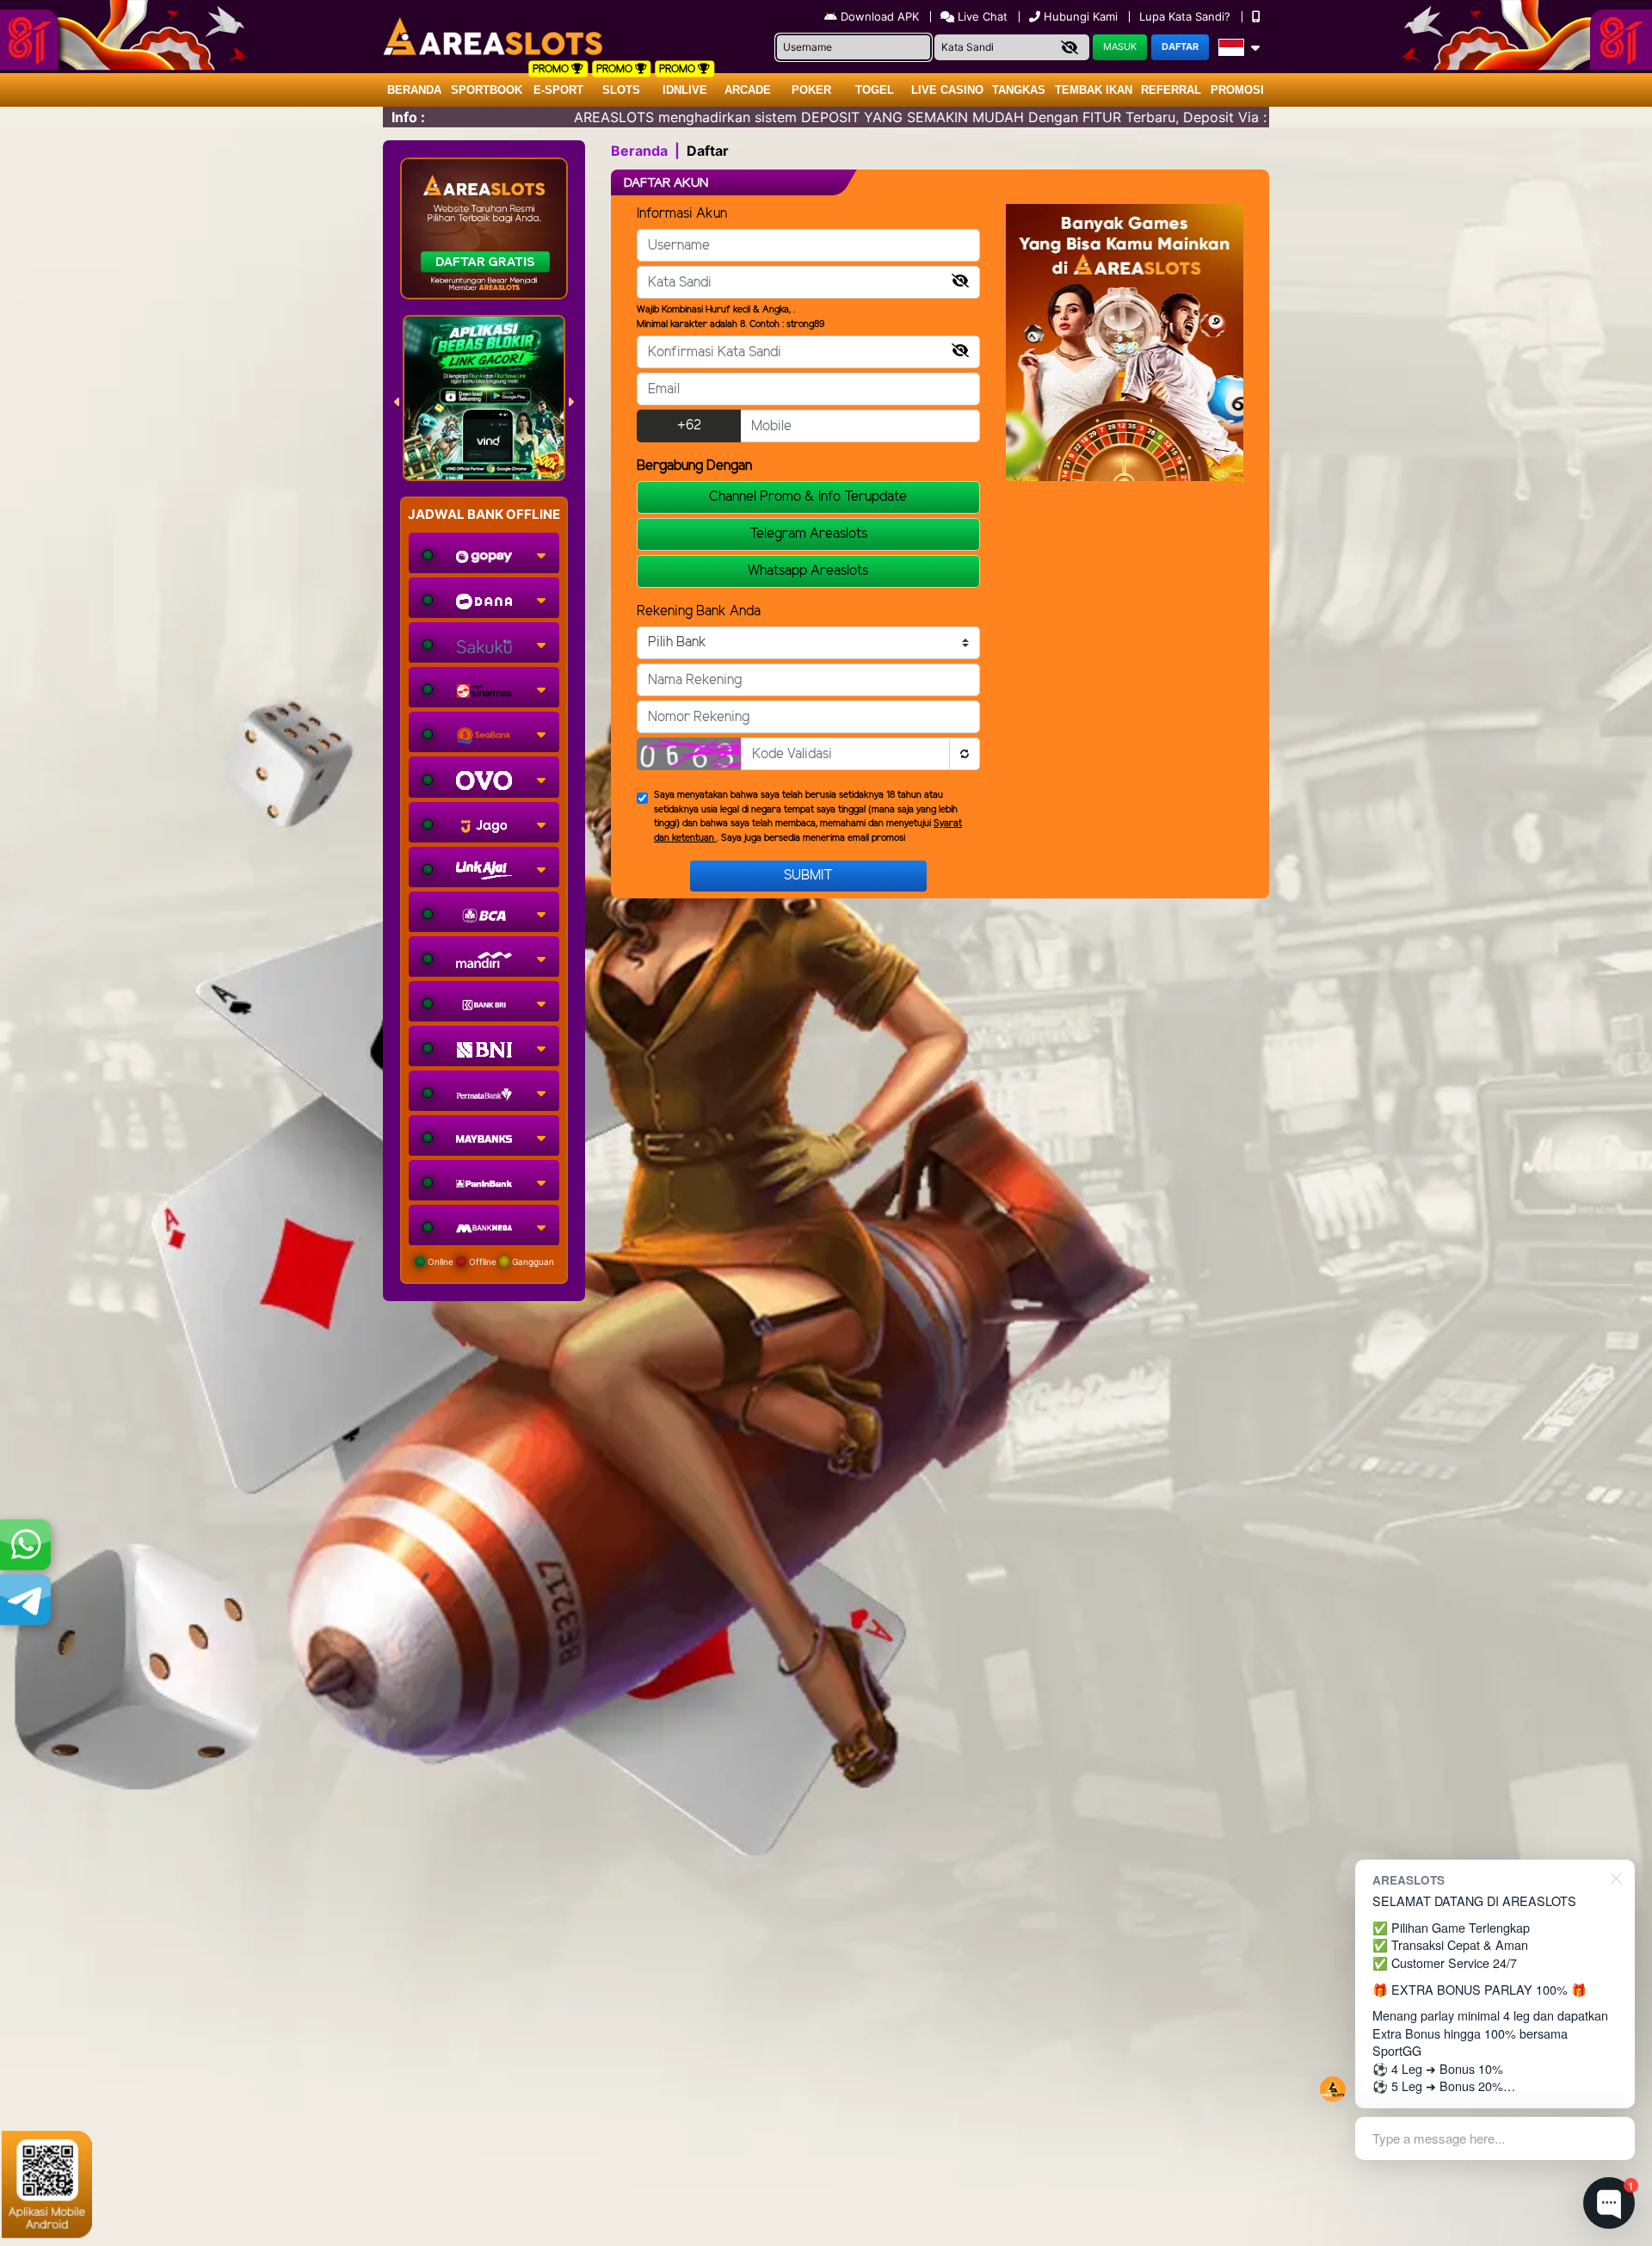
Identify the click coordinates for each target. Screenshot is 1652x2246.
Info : (408, 117)
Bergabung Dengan (694, 466)
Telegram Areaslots (808, 534)
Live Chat (981, 16)
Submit (808, 876)
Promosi (1237, 90)
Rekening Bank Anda (699, 611)
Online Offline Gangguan (490, 1262)
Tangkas (1019, 90)
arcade (748, 90)
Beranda (414, 90)
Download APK (880, 16)
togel (875, 90)
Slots (621, 90)
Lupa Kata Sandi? (1187, 16)
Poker (811, 90)
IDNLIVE (685, 90)
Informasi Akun (682, 214)
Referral (1171, 90)
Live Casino (947, 90)
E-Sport (558, 90)
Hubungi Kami (1081, 16)
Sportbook (487, 90)
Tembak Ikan (1094, 90)
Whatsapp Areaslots (808, 571)
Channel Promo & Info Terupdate (808, 497)
